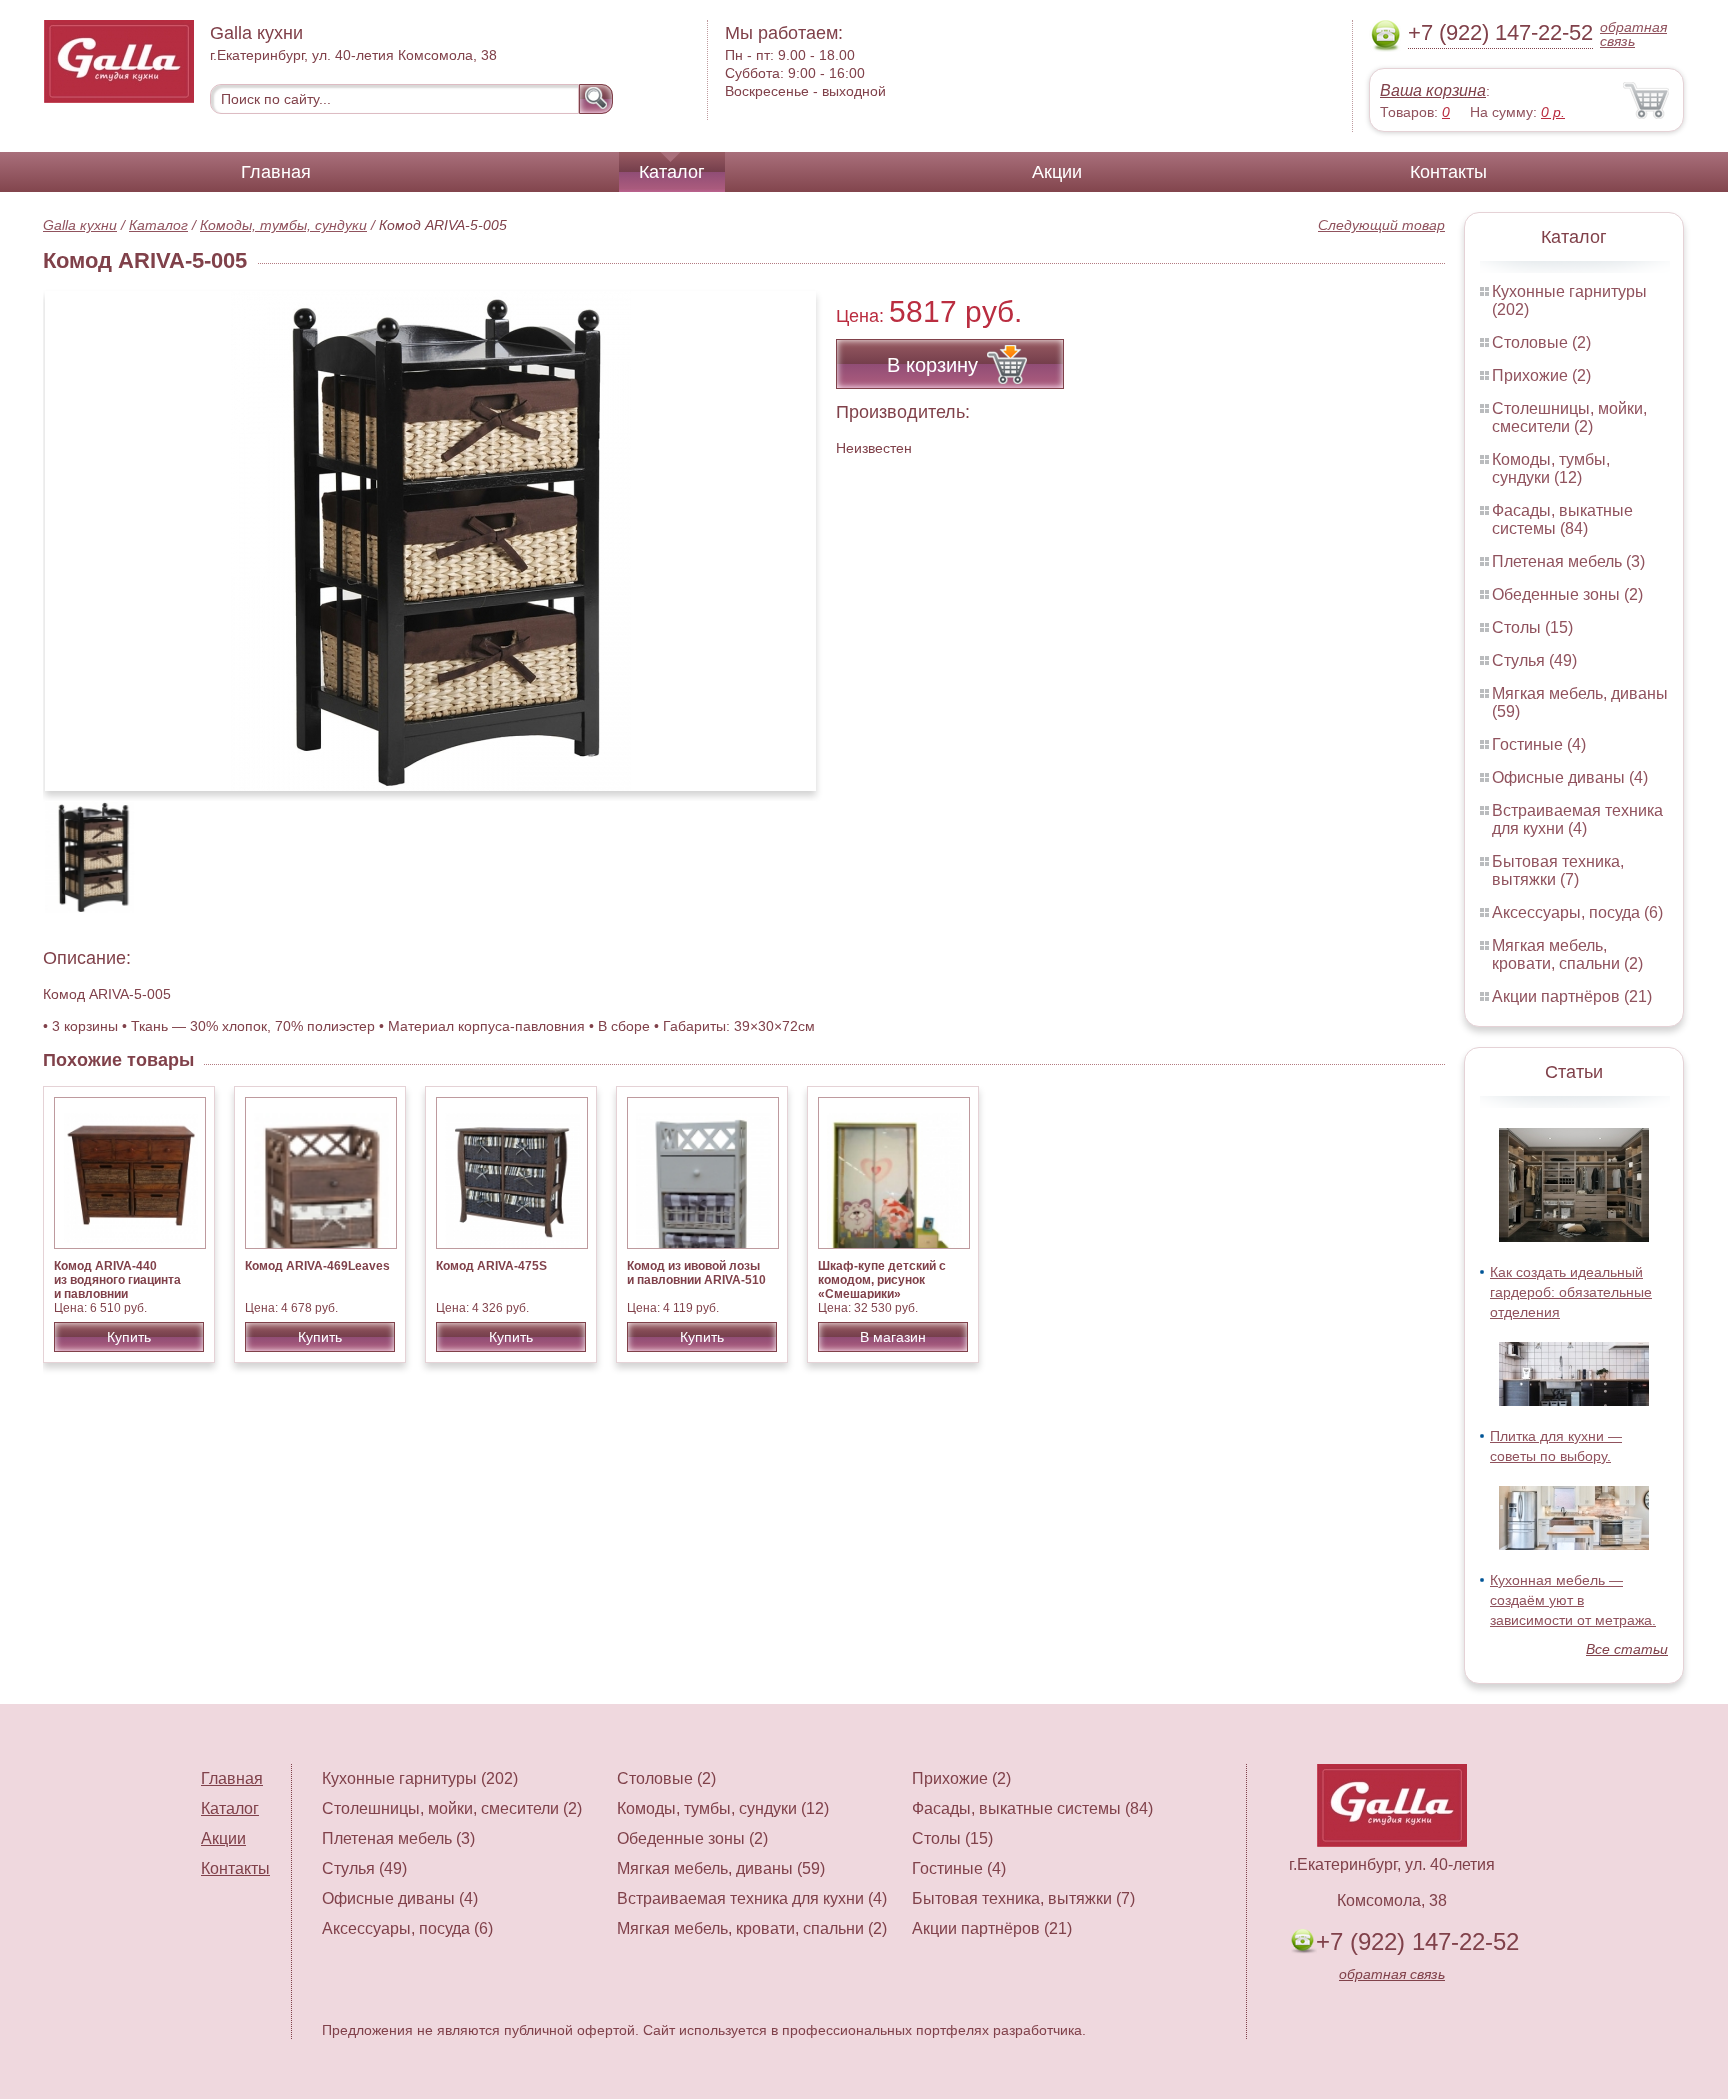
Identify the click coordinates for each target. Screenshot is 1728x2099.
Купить (129, 1337)
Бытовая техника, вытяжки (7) (1558, 870)
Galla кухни (80, 225)
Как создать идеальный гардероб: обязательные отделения (1571, 1292)
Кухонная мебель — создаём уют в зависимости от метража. (1573, 1600)
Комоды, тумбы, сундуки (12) (1551, 468)
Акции (1057, 172)
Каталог (672, 172)
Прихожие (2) (1541, 375)
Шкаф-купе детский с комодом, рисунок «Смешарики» (882, 1280)
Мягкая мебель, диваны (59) (721, 1868)
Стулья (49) (1534, 660)
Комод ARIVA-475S (491, 1266)
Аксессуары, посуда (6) (1577, 912)
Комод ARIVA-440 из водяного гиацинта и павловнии (117, 1280)
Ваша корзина (1433, 90)
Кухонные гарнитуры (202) (420, 1778)
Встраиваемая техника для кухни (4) (1577, 819)
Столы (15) (1532, 627)
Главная (276, 172)
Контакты (1448, 172)
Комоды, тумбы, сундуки (283, 225)
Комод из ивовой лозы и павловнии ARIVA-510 (696, 1273)
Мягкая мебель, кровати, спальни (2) (1567, 954)
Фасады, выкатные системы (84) (1562, 519)
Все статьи (1627, 1649)
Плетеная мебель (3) (1568, 561)
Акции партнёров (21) (1572, 996)
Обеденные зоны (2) (1567, 594)
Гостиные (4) (1539, 744)
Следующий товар (1381, 225)
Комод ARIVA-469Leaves (317, 1266)
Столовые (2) (1541, 342)
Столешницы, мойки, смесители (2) (1569, 417)
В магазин (893, 1337)
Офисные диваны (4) (1570, 777)
